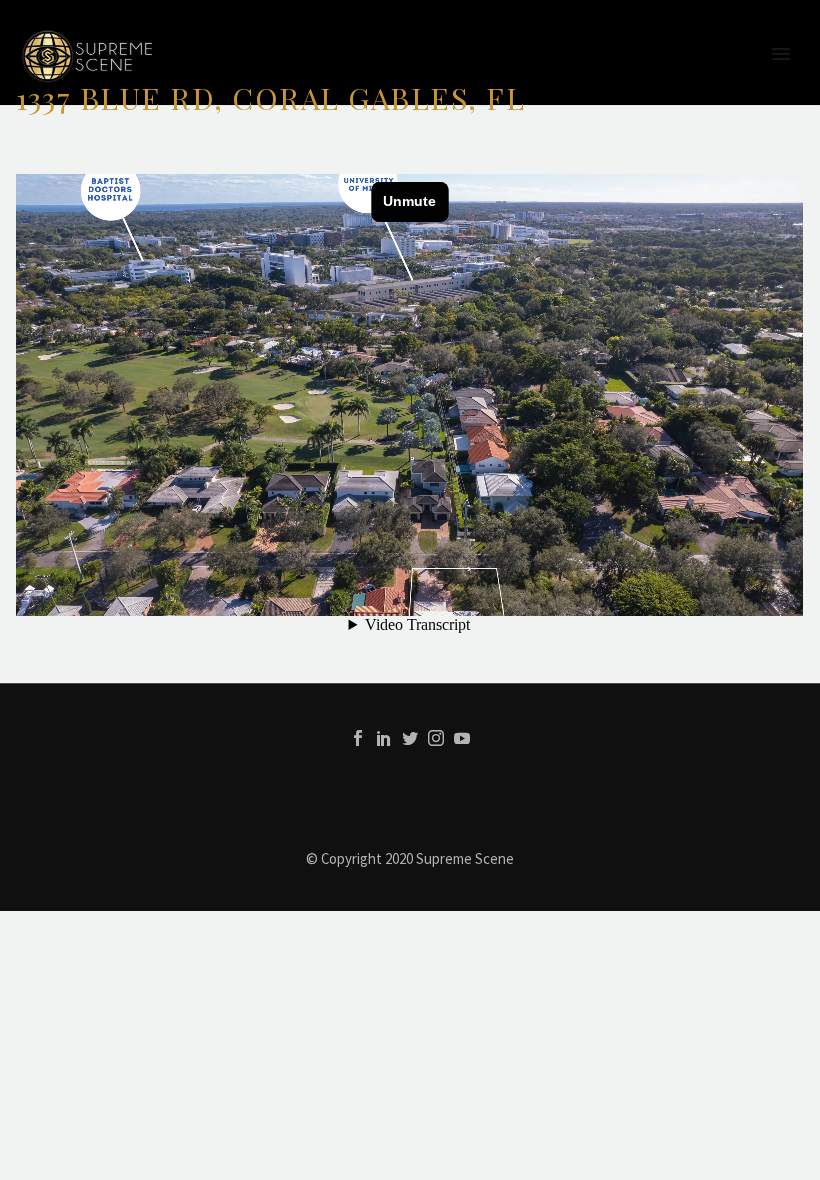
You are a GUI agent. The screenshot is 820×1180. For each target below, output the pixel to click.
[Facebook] (358, 738)
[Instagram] (436, 738)
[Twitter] (410, 738)
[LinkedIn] (384, 738)
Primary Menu (781, 54)
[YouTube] (462, 738)
